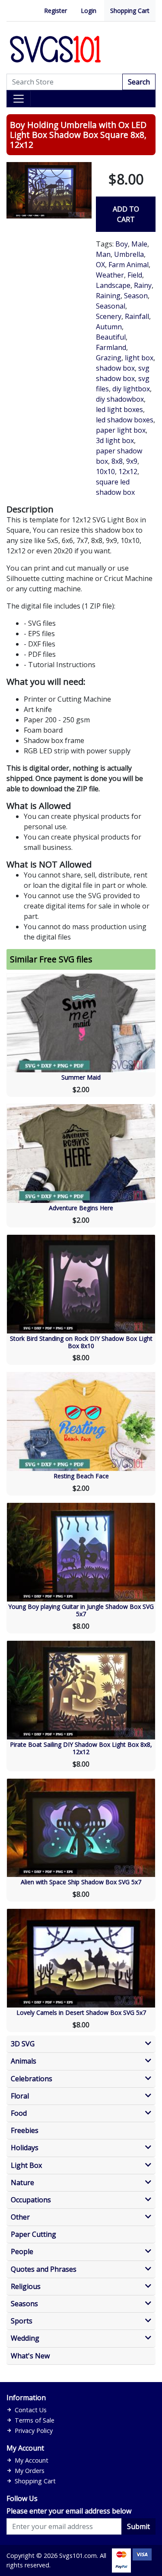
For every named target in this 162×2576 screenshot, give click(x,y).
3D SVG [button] (23, 2044)
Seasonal (111, 306)
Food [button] (19, 2113)
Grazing (109, 358)
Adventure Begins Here (81, 1208)
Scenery (109, 316)
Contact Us (31, 2410)
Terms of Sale (35, 2420)
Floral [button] (20, 2096)
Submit (138, 2526)
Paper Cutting (33, 2234)
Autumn (109, 327)
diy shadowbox (120, 399)
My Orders (30, 2471)
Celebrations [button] (32, 2079)
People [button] (22, 2252)
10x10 (105, 471)
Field (135, 275)
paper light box (121, 430)
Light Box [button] (26, 2165)
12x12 (128, 471)
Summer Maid (81, 1077)
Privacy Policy (34, 2431)
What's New (30, 2356)
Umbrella (129, 254)
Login (89, 11)
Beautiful (111, 337)
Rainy (143, 285)
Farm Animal (129, 265)
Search (139, 82)
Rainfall (137, 316)
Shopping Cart (130, 11)
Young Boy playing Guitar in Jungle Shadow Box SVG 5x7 (81, 1610)
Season (136, 296)
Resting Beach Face (81, 1476)
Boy (122, 244)
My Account (32, 2460)
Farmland (111, 347)
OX (100, 265)
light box (139, 358)
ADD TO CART (126, 214)
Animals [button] (24, 2061)
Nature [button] (22, 2183)
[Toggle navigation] (19, 99)
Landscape (113, 285)
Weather (110, 275)
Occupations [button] (31, 2200)
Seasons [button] (24, 2304)
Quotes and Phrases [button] (44, 2269)
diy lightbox (131, 389)
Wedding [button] (25, 2338)
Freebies (25, 2131)
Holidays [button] (25, 2148)
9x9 (132, 461)
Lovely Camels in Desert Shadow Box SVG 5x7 (81, 2012)
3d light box (115, 440)
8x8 (117, 461)
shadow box (115, 368)
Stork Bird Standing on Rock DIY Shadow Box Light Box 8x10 (81, 1342)
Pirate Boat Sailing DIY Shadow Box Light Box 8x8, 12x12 (81, 1748)
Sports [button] (22, 2321)
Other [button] (20, 2217)
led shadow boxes (125, 420)
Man (103, 254)
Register (56, 11)
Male (139, 244)
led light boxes (119, 409)
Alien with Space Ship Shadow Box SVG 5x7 (81, 1882)
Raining (108, 296)
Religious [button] (26, 2287)
